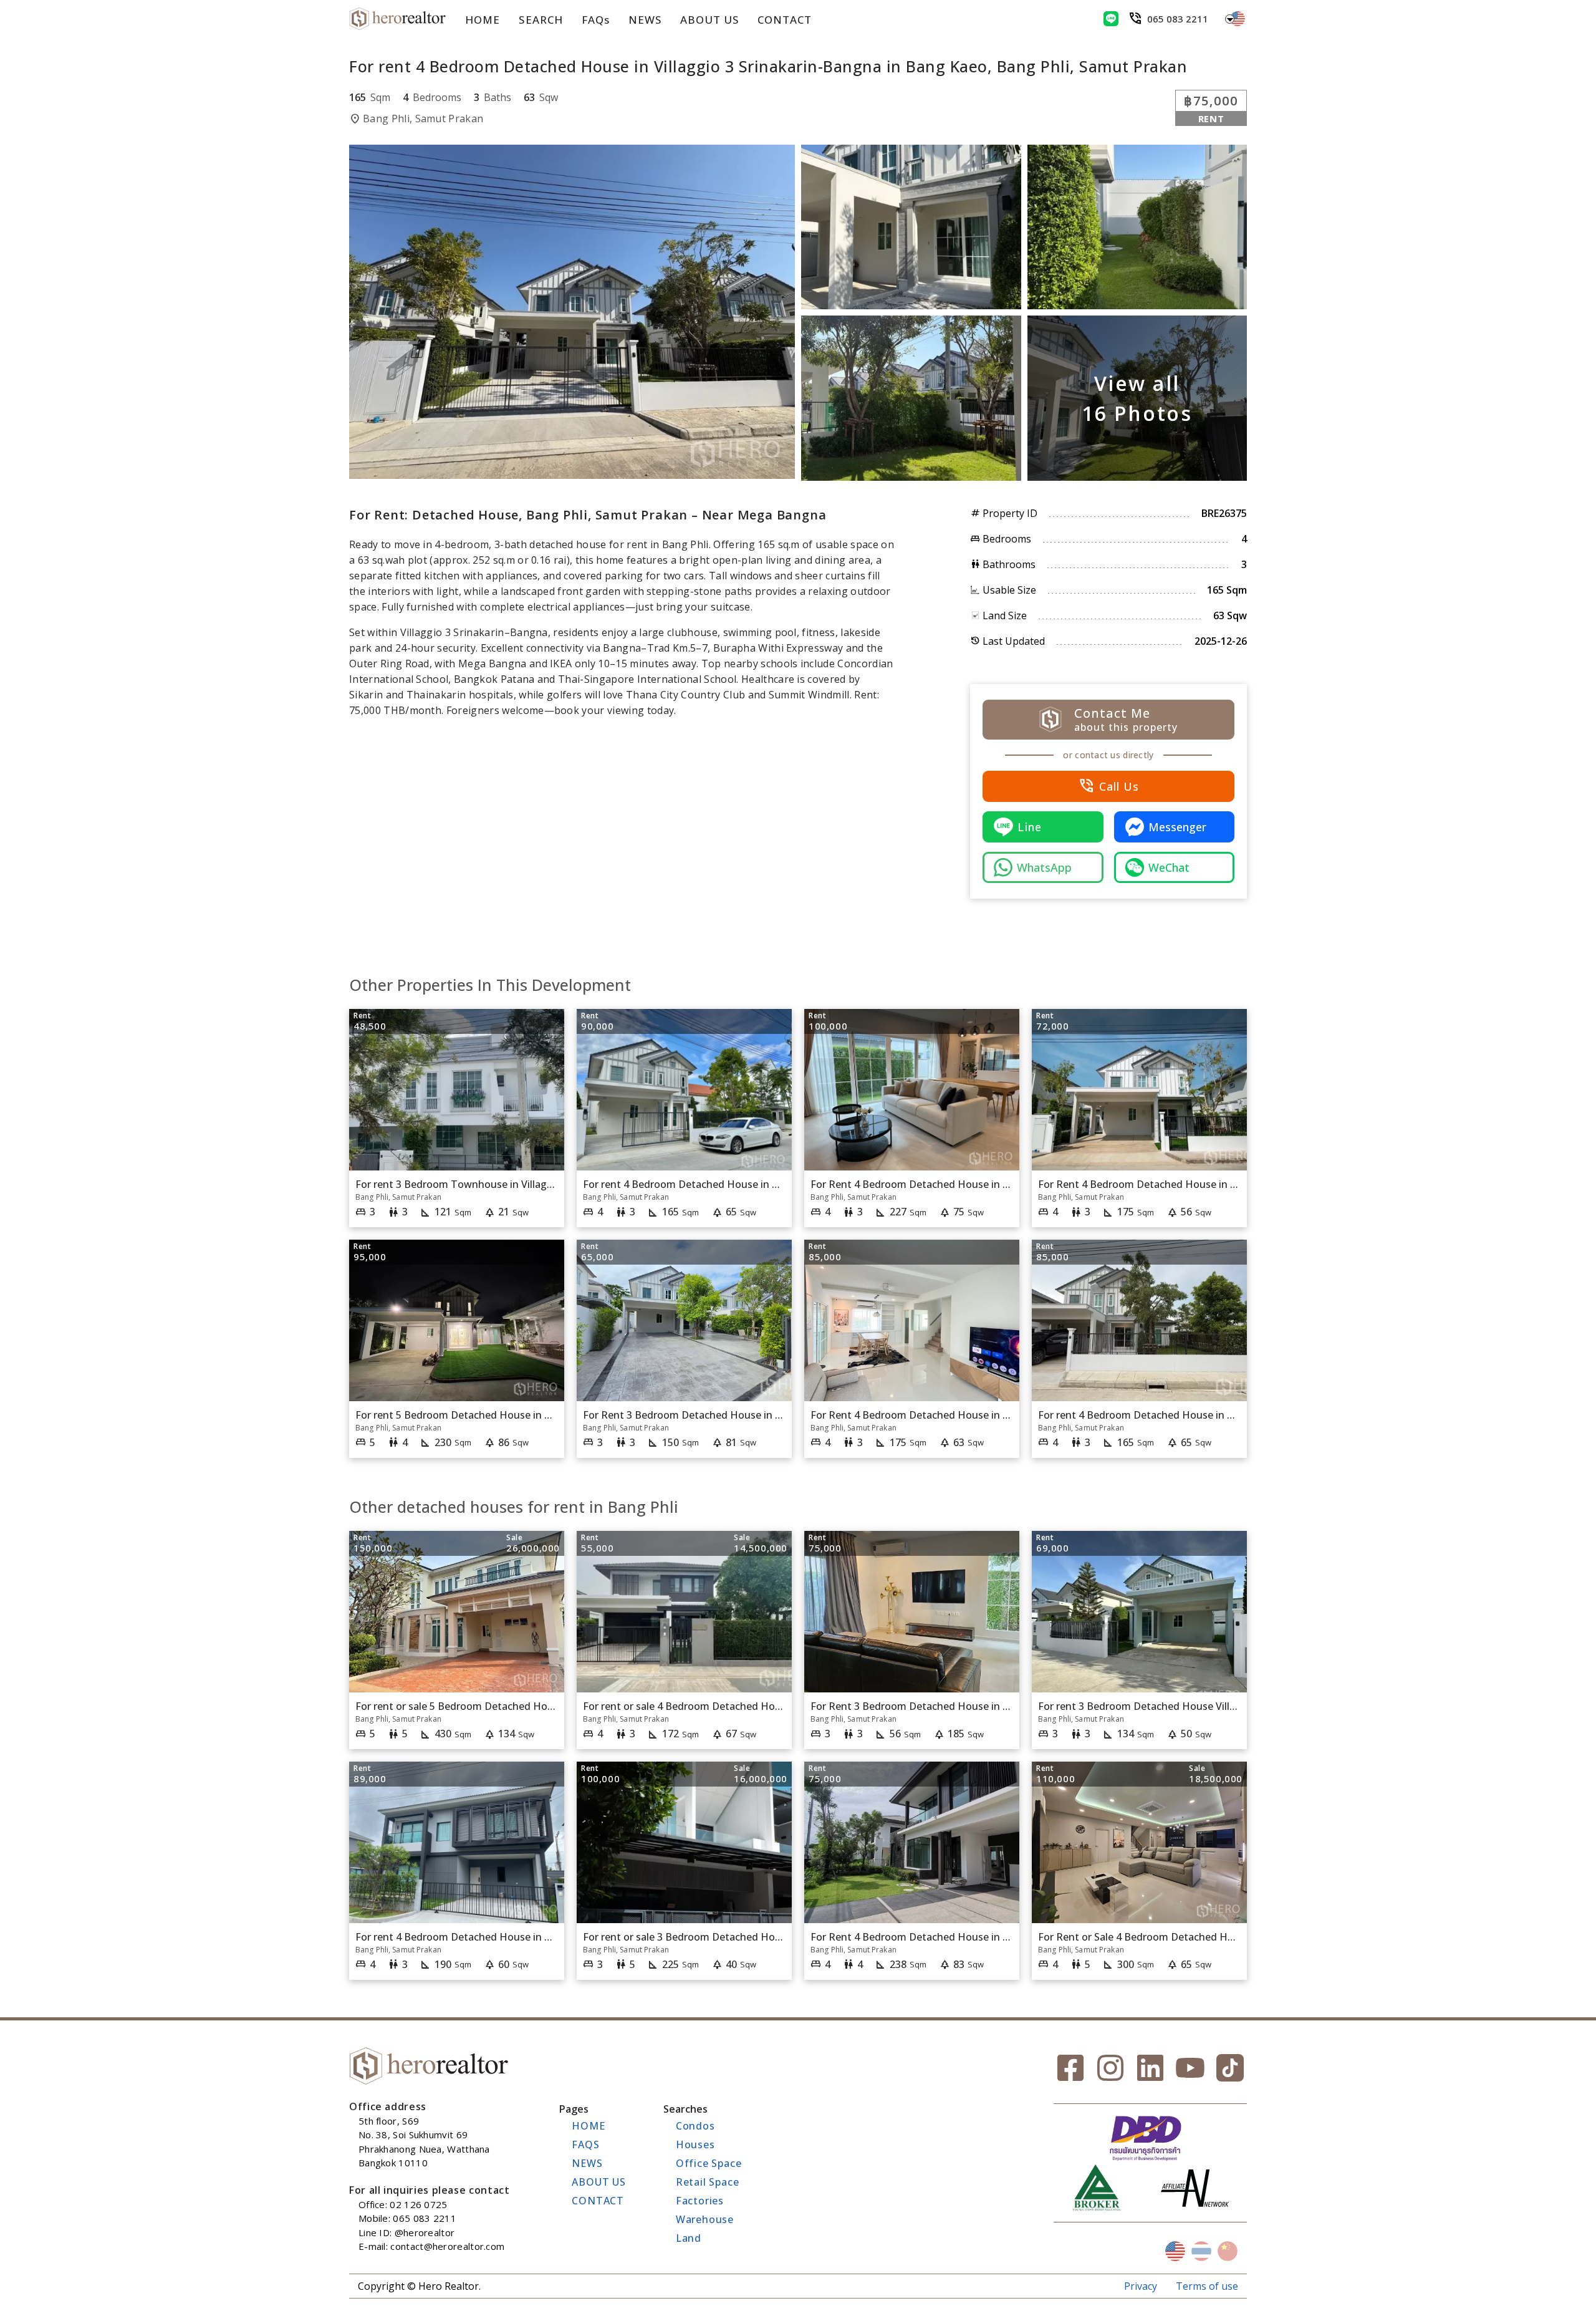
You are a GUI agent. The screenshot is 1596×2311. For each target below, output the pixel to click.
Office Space (709, 2163)
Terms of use (1207, 2286)
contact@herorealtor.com (447, 2246)
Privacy (1141, 2286)
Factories (700, 2201)
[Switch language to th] (1201, 2251)
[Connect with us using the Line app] (1111, 19)
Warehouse (705, 2219)
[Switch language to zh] (1228, 2251)
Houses (695, 2145)
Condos (695, 2126)
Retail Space (708, 2182)
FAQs (596, 20)
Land (689, 2238)
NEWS (645, 20)
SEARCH (541, 20)
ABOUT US (709, 20)
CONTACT (785, 20)
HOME (483, 20)
